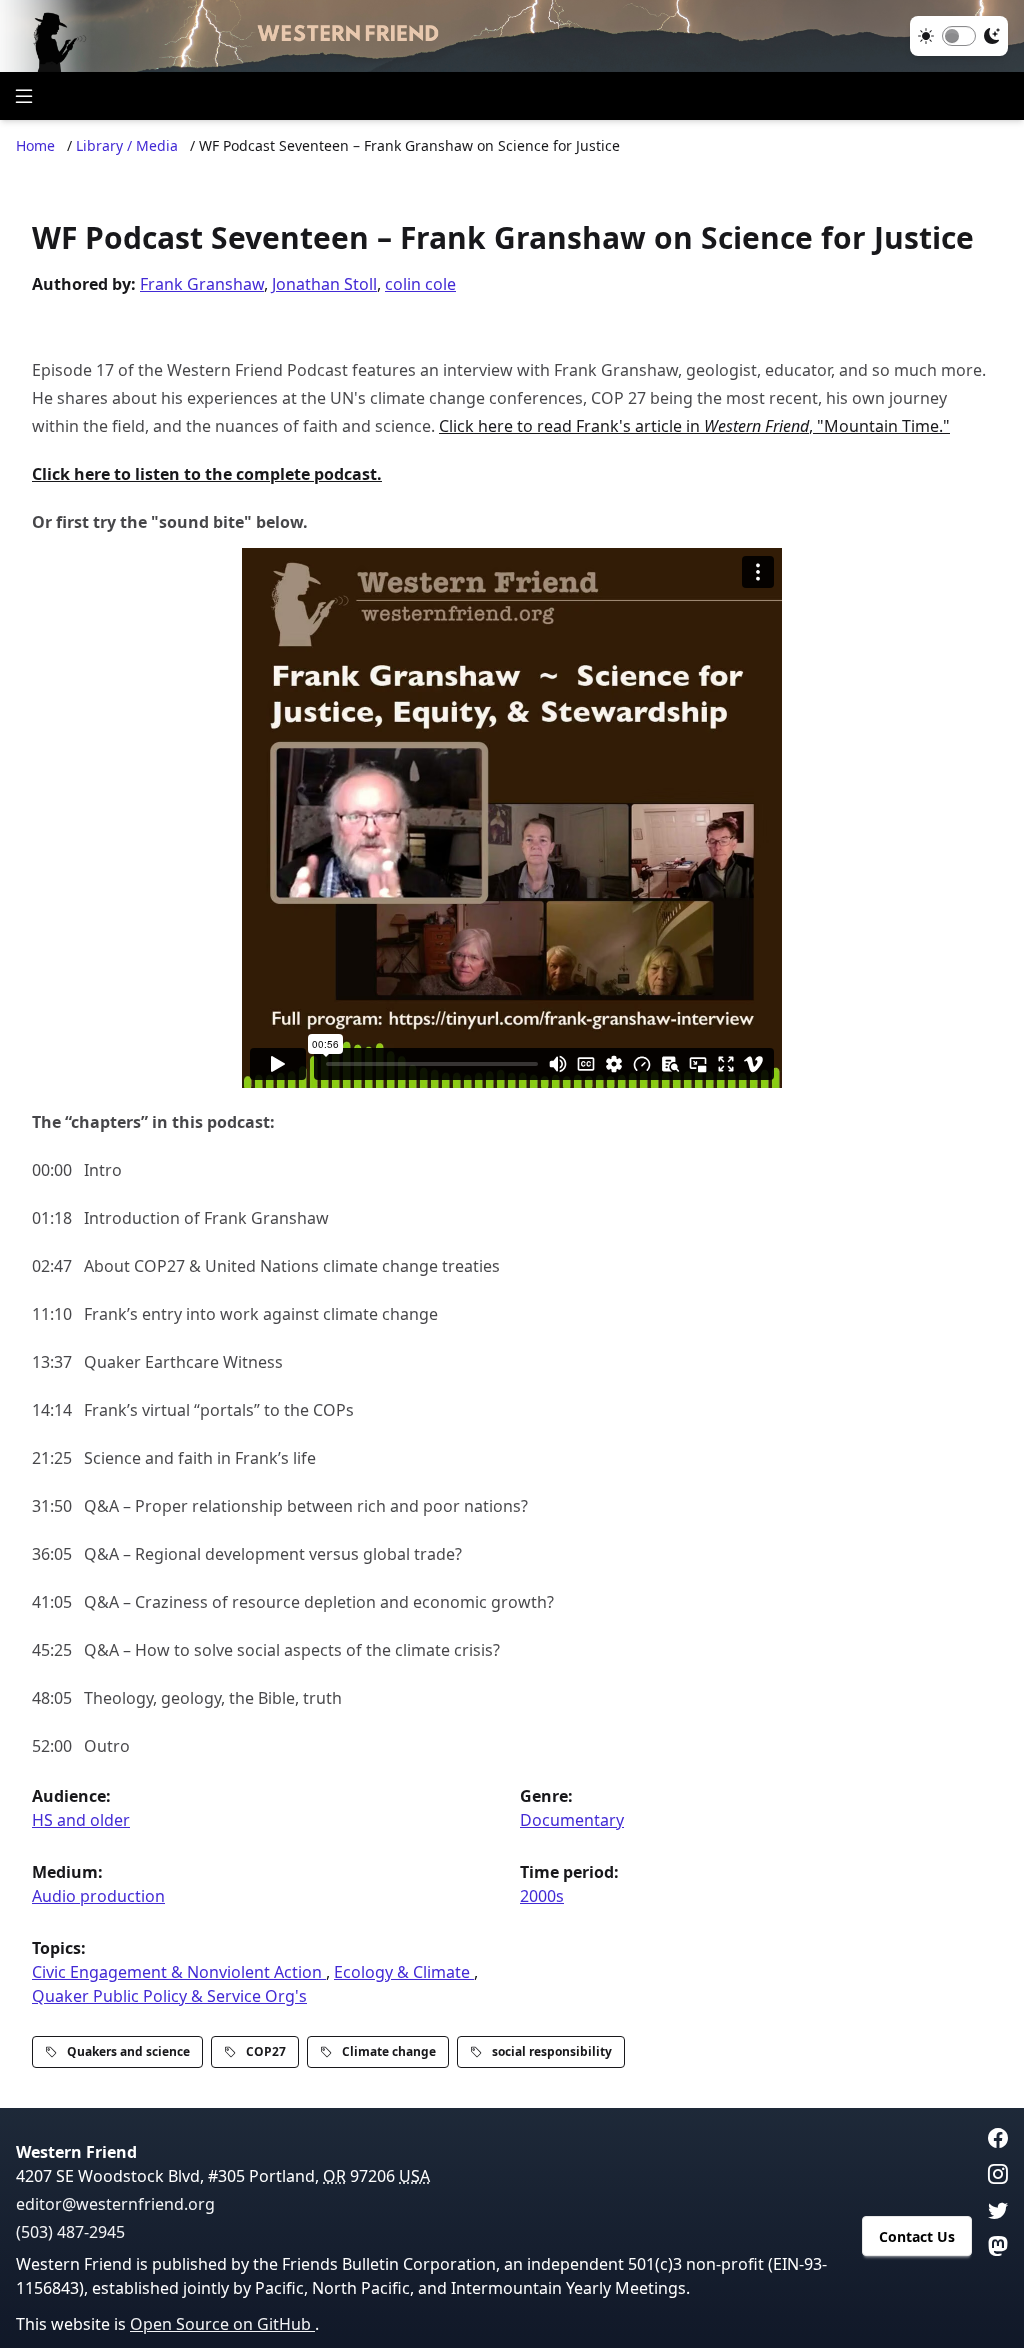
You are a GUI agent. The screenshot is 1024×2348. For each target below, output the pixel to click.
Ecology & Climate (404, 1972)
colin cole (420, 284)
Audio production (98, 1896)
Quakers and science (128, 2051)
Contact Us (917, 2236)
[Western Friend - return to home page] (512, 36)
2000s (542, 1896)
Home (35, 145)
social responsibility (552, 2051)
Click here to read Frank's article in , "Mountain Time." (694, 426)
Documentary (572, 1820)
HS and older (81, 1820)
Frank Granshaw (202, 284)
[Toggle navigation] (24, 96)
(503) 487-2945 (70, 2232)
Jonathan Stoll (324, 284)
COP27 (266, 2051)
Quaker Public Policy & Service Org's (169, 1996)
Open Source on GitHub (222, 2324)
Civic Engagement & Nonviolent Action (179, 1972)
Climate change (389, 2051)
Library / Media (127, 145)
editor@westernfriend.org (115, 2204)
